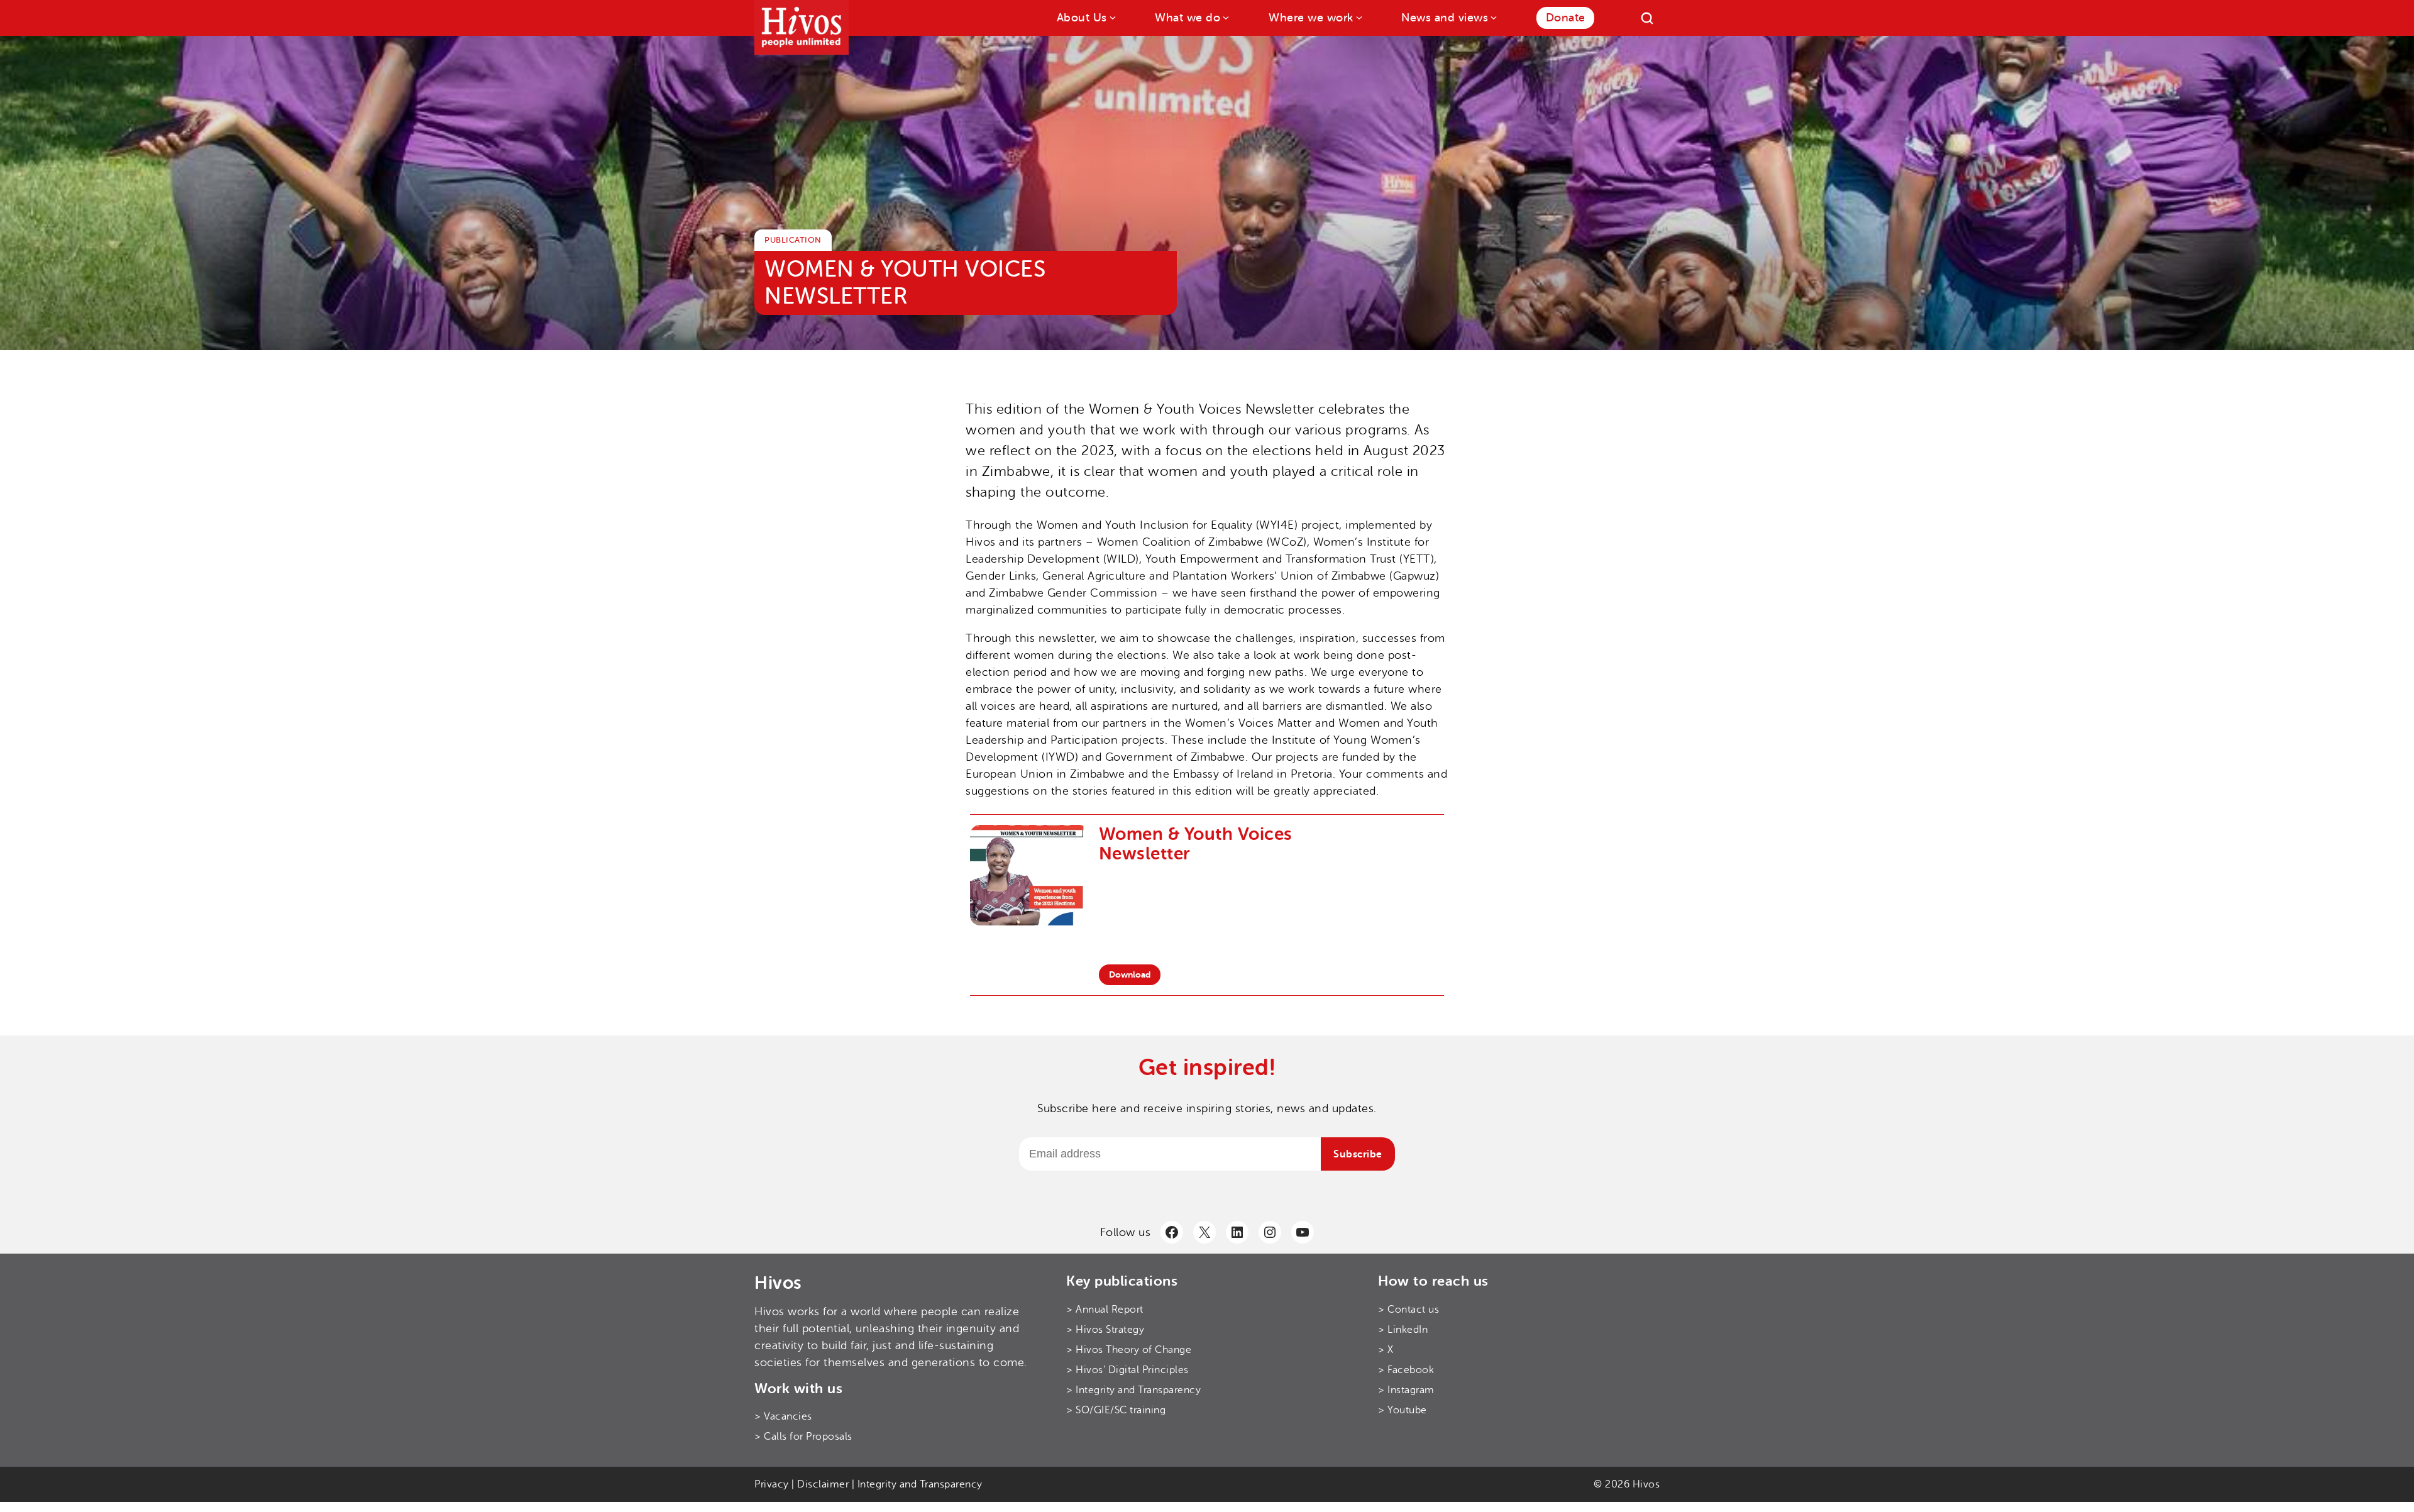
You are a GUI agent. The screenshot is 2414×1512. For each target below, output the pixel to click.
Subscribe (1358, 1154)
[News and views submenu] (1493, 17)
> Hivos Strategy (1105, 1330)
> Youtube (1403, 1410)
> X (1386, 1350)
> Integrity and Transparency (1133, 1390)
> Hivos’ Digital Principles (1127, 1370)
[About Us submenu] (1112, 17)
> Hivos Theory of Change (1129, 1350)
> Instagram (1406, 1390)
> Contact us (1408, 1310)
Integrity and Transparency (920, 1484)
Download (1130, 974)
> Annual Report (1105, 1310)
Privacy (772, 1484)
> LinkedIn (1403, 1330)
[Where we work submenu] (1358, 17)
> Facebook (1406, 1370)
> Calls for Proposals (803, 1437)
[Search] (1647, 18)
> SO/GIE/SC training (1116, 1410)
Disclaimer (823, 1484)
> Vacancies (783, 1416)
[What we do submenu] (1225, 17)
